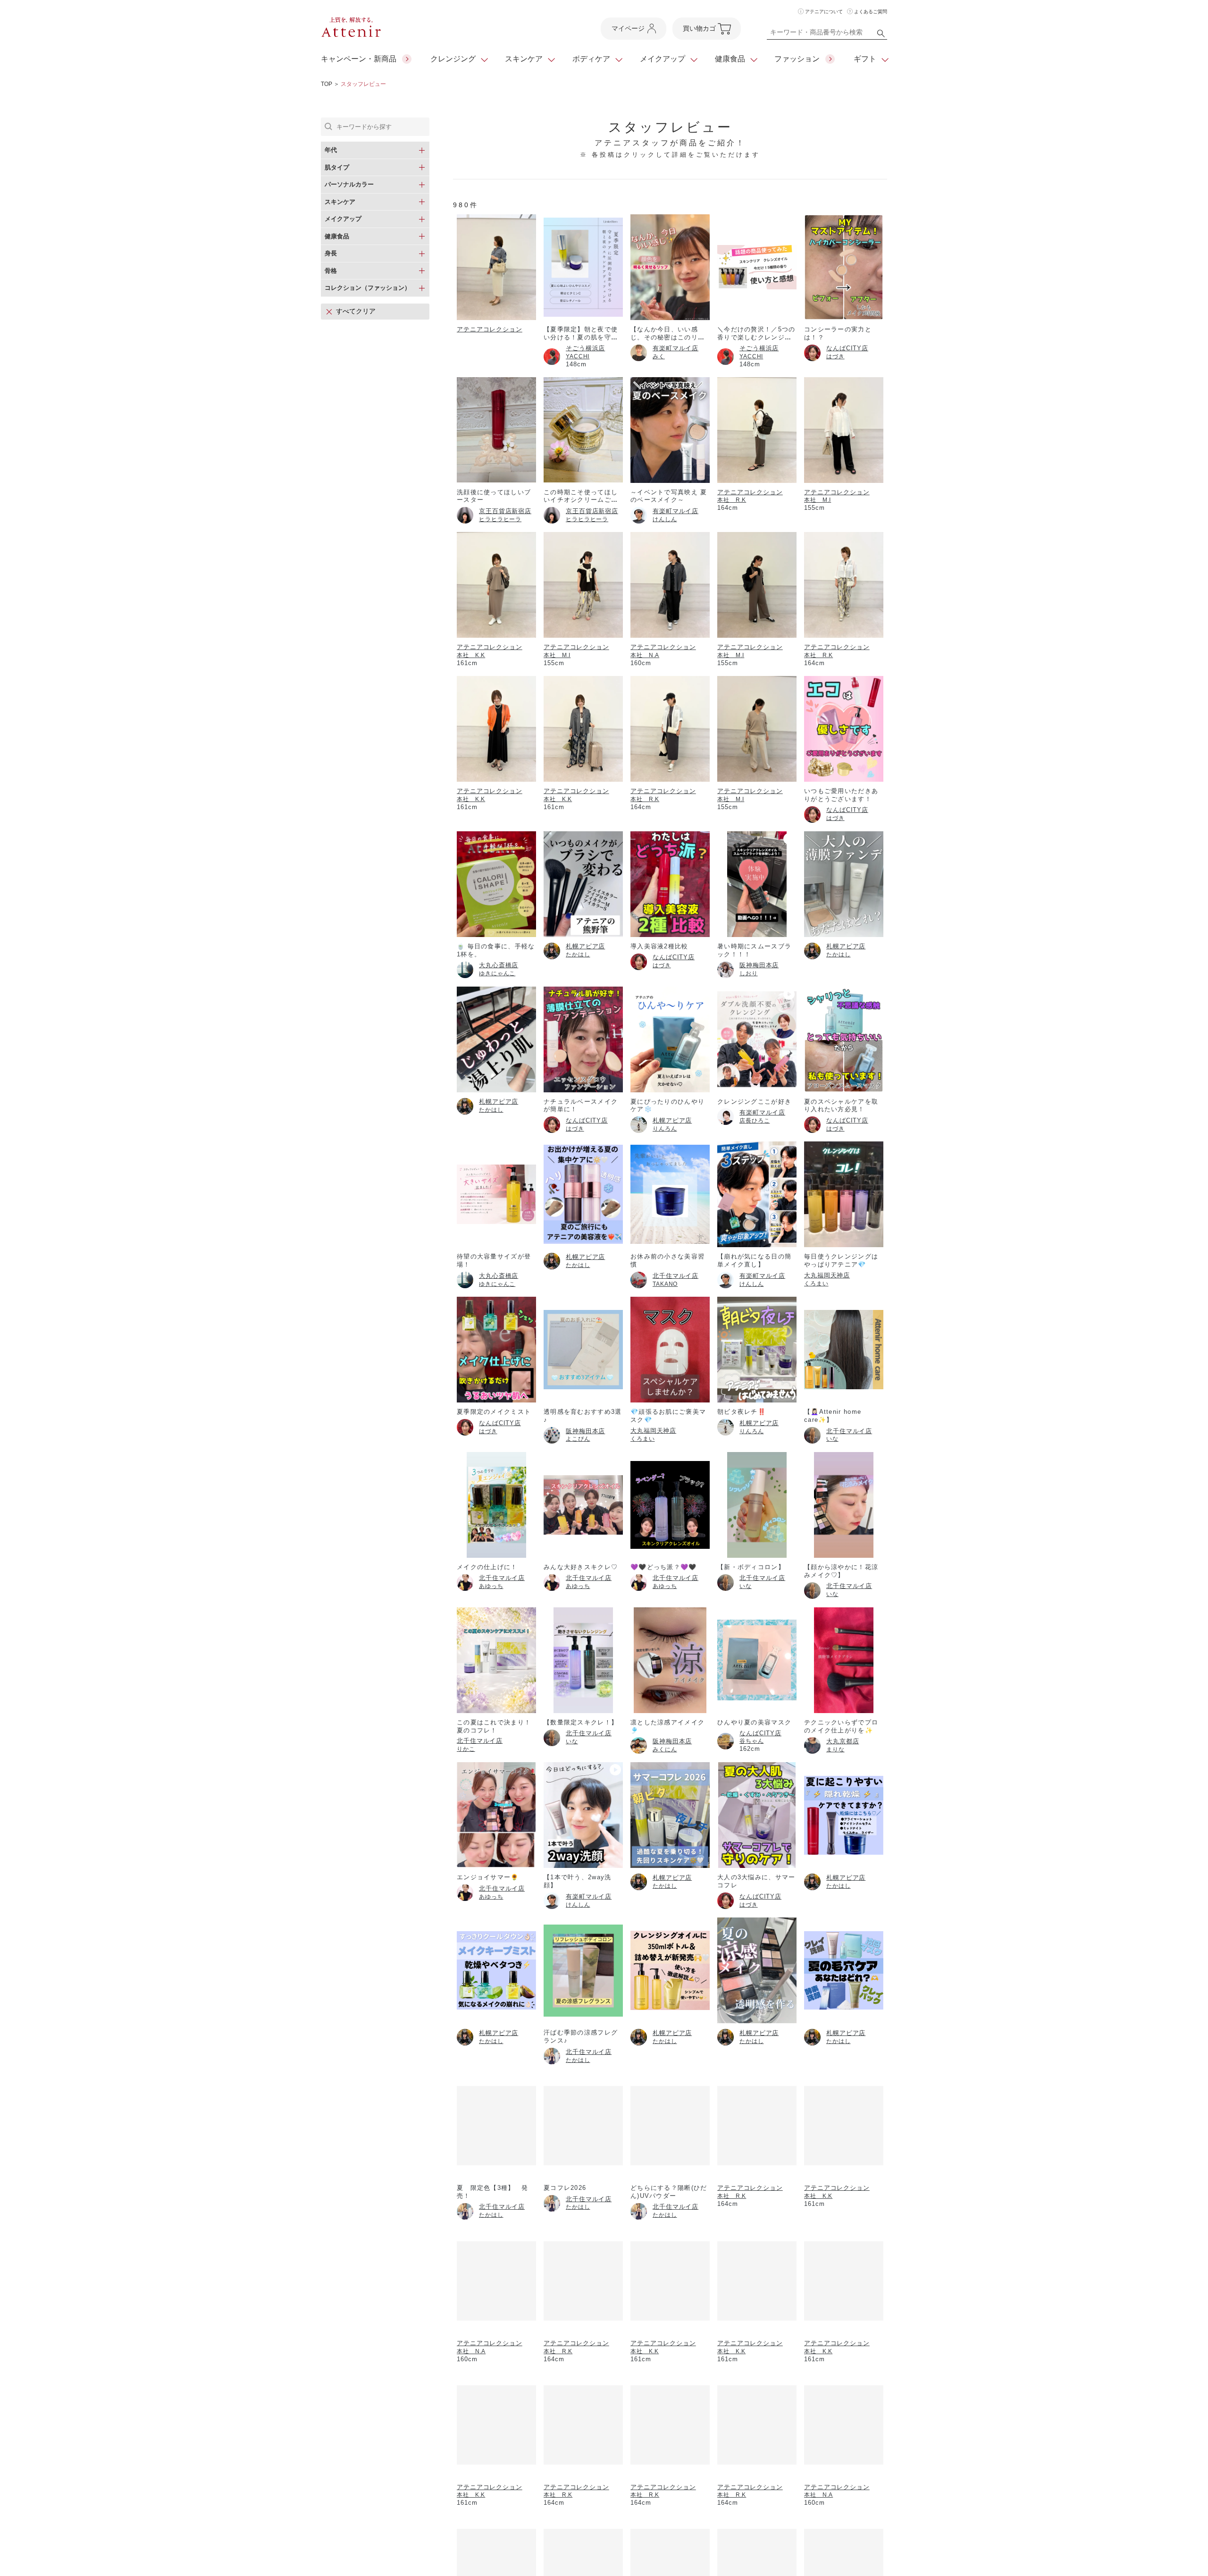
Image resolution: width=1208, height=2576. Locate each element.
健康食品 (730, 59)
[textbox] (827, 34)
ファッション (797, 59)
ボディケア (591, 59)
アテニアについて (824, 12)
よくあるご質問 (871, 12)
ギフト (865, 59)
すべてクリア (356, 311)
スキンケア (524, 59)
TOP (327, 84)
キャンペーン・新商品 (359, 59)
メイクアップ (663, 59)
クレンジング (453, 59)
